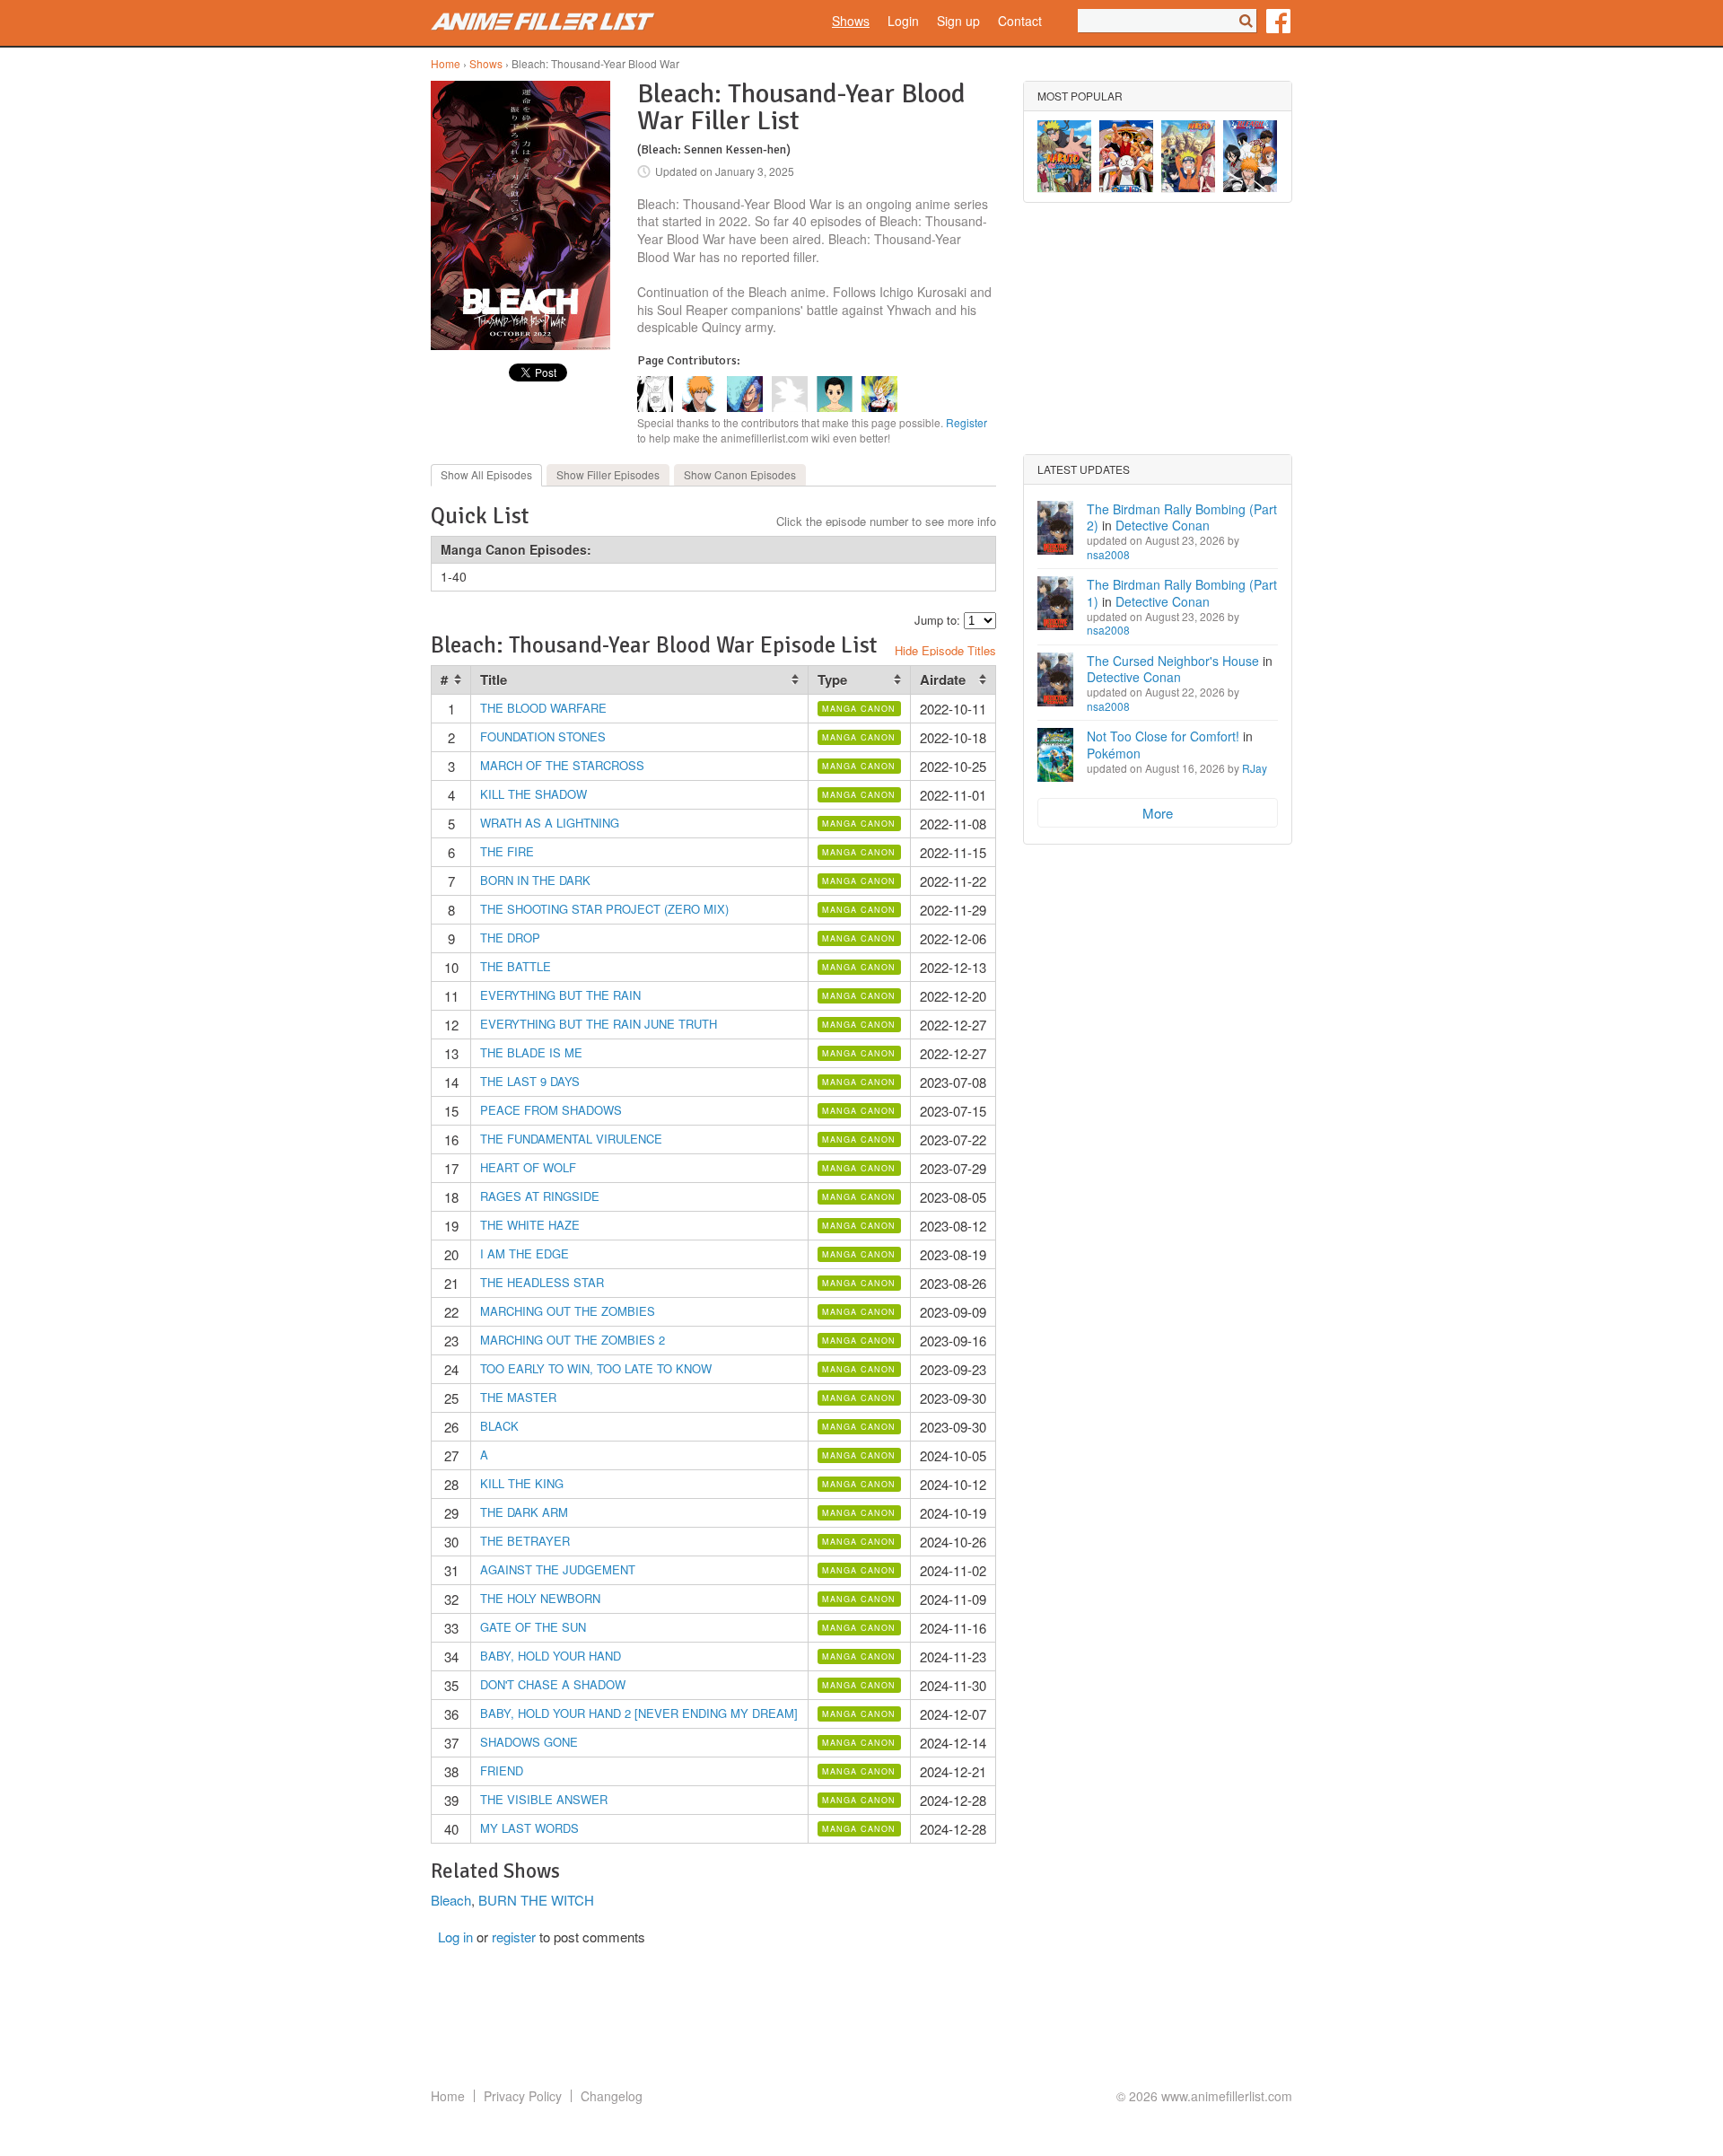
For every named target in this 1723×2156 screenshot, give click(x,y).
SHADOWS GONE (529, 1742)
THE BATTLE (516, 966)
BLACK (499, 1426)
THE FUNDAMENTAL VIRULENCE (571, 1139)
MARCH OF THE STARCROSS (562, 765)
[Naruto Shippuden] (1064, 156)
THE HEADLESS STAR (542, 1282)
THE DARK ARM (524, 1512)
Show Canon (740, 474)
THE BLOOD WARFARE (543, 708)
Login (903, 21)
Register (966, 422)
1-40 (454, 576)
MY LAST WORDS (529, 1828)
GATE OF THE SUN (533, 1627)
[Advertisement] (1158, 329)
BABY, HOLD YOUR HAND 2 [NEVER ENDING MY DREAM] (639, 1713)
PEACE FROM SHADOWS (551, 1110)
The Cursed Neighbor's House (1173, 661)
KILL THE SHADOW (534, 794)
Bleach (451, 1900)
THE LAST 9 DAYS (530, 1081)
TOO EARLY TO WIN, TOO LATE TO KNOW (596, 1368)
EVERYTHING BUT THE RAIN (560, 995)
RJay (1255, 768)
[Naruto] (1188, 156)
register (514, 1937)
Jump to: (937, 620)
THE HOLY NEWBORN (540, 1598)
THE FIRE (507, 851)
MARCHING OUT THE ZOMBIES (568, 1311)
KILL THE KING (522, 1483)
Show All (486, 474)
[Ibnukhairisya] (835, 406)
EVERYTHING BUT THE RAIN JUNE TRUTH (599, 1024)
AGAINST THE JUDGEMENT (558, 1569)
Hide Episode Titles (945, 650)
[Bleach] (1250, 156)
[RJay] (700, 406)
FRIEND (502, 1770)
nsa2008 (1108, 554)
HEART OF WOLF (528, 1167)
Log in (455, 1937)
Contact (1020, 21)
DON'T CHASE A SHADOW (553, 1684)
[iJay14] (655, 406)
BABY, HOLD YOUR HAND (551, 1656)
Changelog (612, 2096)
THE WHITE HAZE (530, 1225)
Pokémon (1114, 753)
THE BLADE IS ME (531, 1052)
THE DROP (510, 938)
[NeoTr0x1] (790, 406)
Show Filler (608, 474)
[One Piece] (1126, 156)
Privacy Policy (523, 2096)
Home (446, 63)
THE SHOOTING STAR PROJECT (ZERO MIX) (604, 909)
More (1158, 813)
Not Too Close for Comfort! (1163, 736)
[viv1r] (745, 406)
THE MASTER (518, 1397)
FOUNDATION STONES (543, 736)
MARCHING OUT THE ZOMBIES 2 (573, 1340)
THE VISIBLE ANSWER (544, 1799)
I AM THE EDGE (525, 1253)
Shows (851, 21)
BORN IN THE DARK (535, 880)
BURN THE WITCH (536, 1900)
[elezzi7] (879, 406)
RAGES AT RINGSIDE (540, 1196)
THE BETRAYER (525, 1541)
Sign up (958, 21)
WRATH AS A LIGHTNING (550, 823)
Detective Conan (1163, 525)
